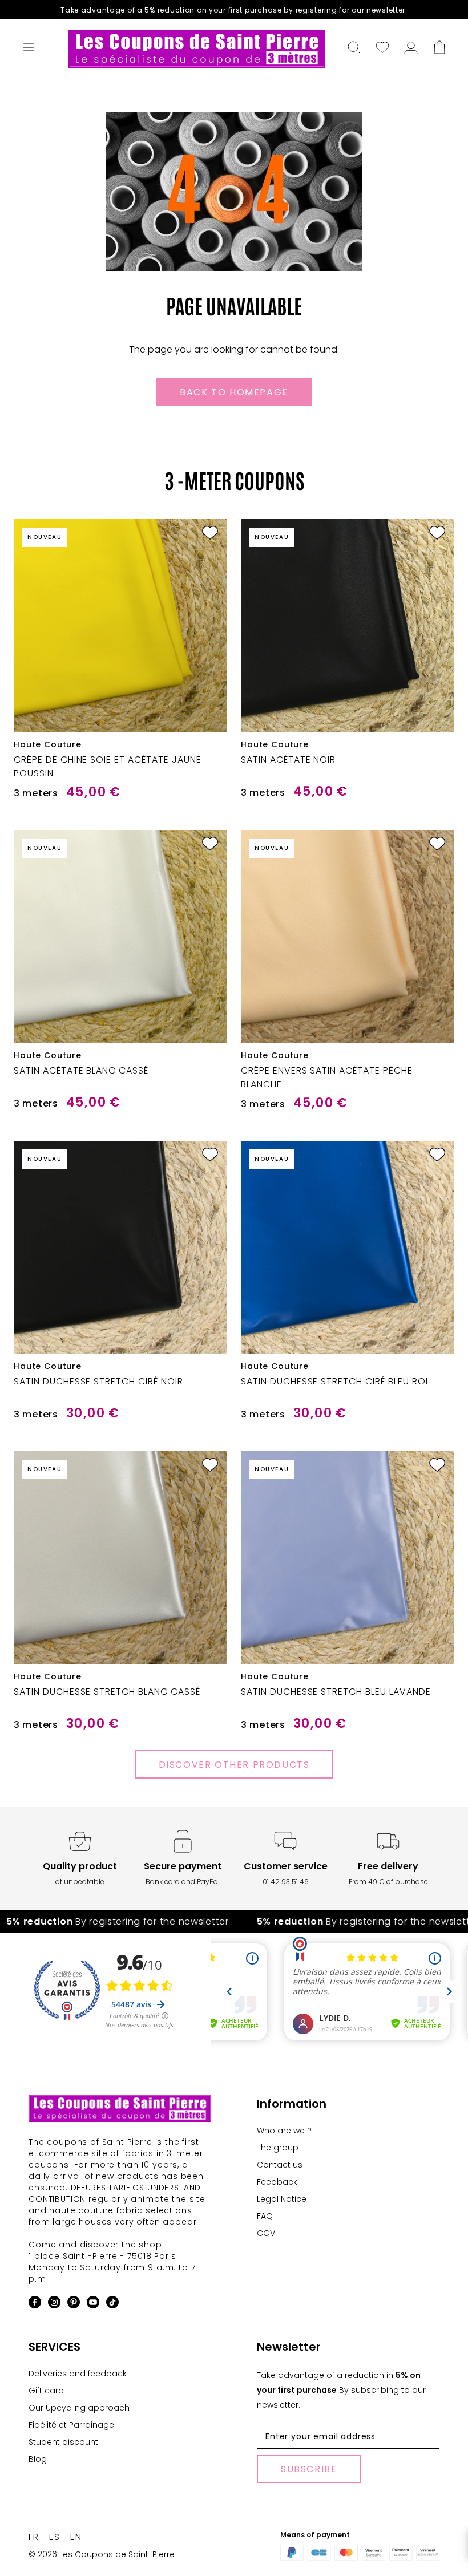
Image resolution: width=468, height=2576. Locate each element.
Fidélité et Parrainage (71, 2425)
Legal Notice (282, 2199)
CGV (266, 2233)
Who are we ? (284, 2131)
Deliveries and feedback (78, 2374)
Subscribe (309, 2469)
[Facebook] (35, 2304)
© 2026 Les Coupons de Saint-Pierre (102, 2554)
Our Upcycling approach (79, 2408)
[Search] (354, 48)
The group (278, 2148)
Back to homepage (234, 392)
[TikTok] (112, 2304)
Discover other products (234, 1765)
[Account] (411, 48)
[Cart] (439, 48)
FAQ (265, 2216)
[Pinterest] (74, 2304)
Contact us (280, 2165)
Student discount (63, 2442)
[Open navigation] (29, 48)
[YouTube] (93, 2304)
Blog (38, 2459)
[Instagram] (54, 2304)
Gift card (46, 2391)
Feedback (277, 2182)
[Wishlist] (382, 48)
